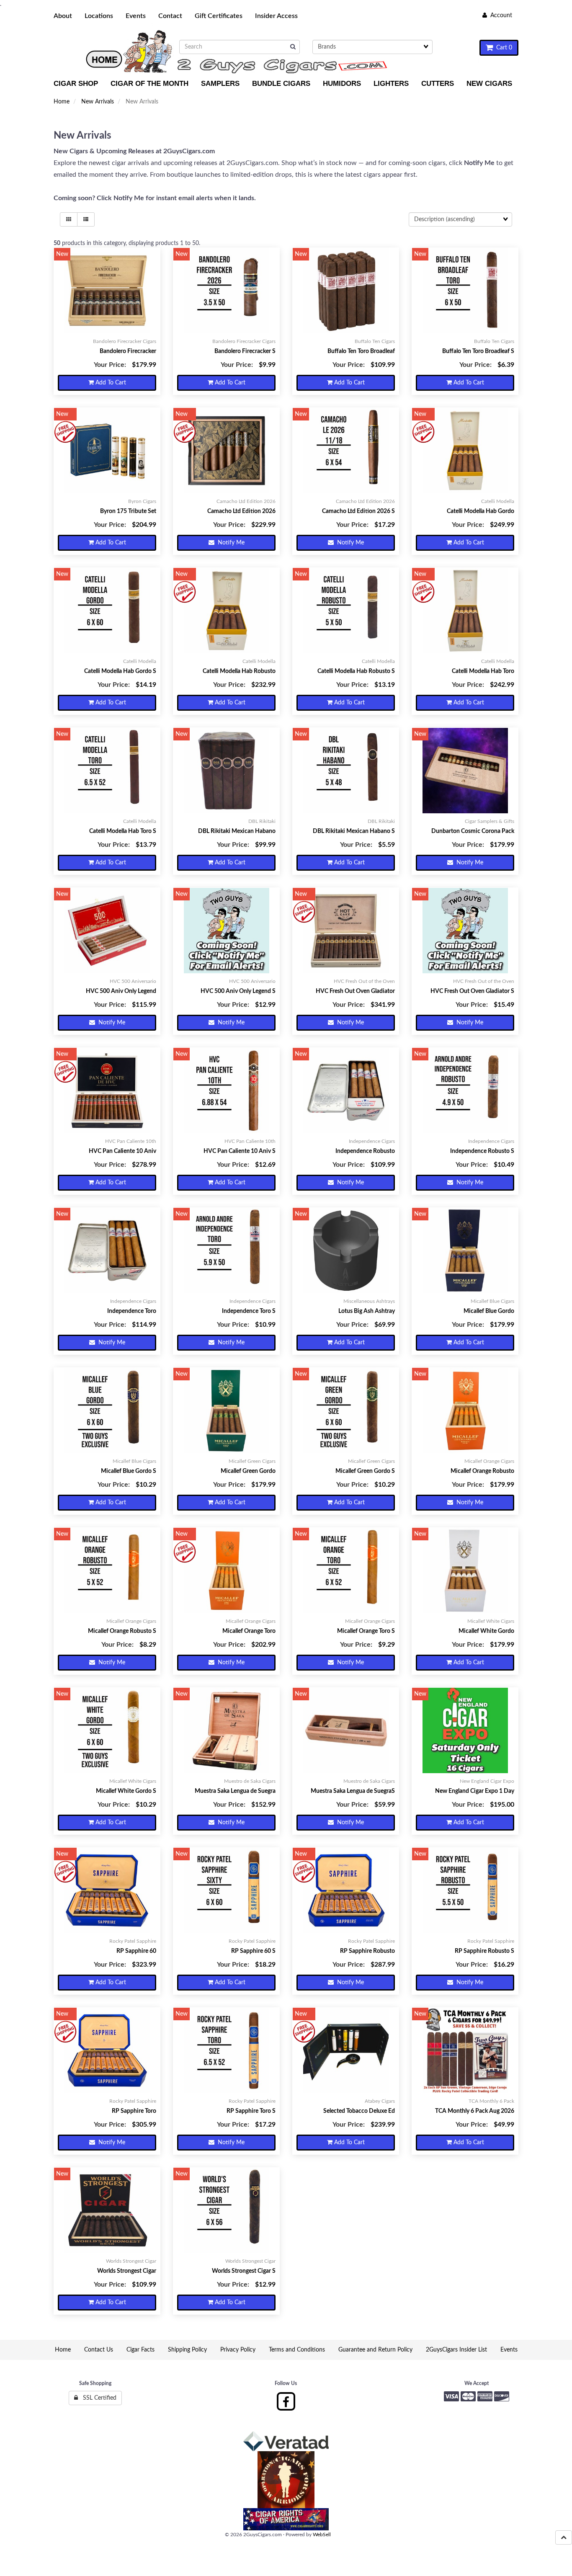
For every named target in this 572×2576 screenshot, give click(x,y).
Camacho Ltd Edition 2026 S (358, 511)
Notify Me (229, 543)
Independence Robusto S (482, 1151)
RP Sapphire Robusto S (484, 1951)
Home (62, 102)
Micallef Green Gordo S (365, 1471)
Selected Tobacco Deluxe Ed (359, 2111)
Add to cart (110, 383)
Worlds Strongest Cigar (127, 2271)
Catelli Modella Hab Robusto (239, 671)
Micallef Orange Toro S (366, 1631)
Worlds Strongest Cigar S (244, 2271)
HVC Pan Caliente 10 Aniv (122, 1151)
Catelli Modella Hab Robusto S (356, 671)
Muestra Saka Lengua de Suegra (235, 1791)
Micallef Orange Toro (249, 1631)
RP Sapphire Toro (134, 2111)
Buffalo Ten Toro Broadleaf (361, 351)
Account (500, 15)
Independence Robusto (365, 1151)
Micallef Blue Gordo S (129, 1471)
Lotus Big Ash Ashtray (367, 1311)
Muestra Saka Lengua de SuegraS (353, 1791)
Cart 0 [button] (502, 48)
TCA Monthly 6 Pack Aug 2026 (475, 2111)
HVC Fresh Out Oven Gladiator (355, 991)
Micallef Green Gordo (248, 1471)
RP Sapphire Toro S (251, 2111)
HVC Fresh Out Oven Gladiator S (472, 991)
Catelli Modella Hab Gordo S (120, 671)
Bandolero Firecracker (128, 351)
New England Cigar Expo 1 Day (475, 1791)
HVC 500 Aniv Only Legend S (238, 991)
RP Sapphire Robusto (367, 1951)
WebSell (322, 2535)
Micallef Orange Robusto (482, 1471)
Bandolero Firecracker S (245, 351)
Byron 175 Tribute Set (128, 511)
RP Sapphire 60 (136, 1951)
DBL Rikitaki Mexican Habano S (354, 831)
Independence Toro (132, 1311)
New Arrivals (98, 102)
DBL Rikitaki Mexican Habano (237, 831)
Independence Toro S (249, 1311)
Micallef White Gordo (486, 1631)
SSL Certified (97, 2398)
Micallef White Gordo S (126, 1791)
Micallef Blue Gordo (489, 1311)
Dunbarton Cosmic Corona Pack (473, 831)
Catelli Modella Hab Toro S (123, 831)
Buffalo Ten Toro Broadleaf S (478, 351)
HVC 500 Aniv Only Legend (121, 991)
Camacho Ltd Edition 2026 (241, 511)
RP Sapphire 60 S (253, 1951)
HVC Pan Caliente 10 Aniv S (240, 1151)
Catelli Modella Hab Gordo (481, 511)
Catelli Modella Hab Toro (483, 671)
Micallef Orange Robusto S (122, 1631)
